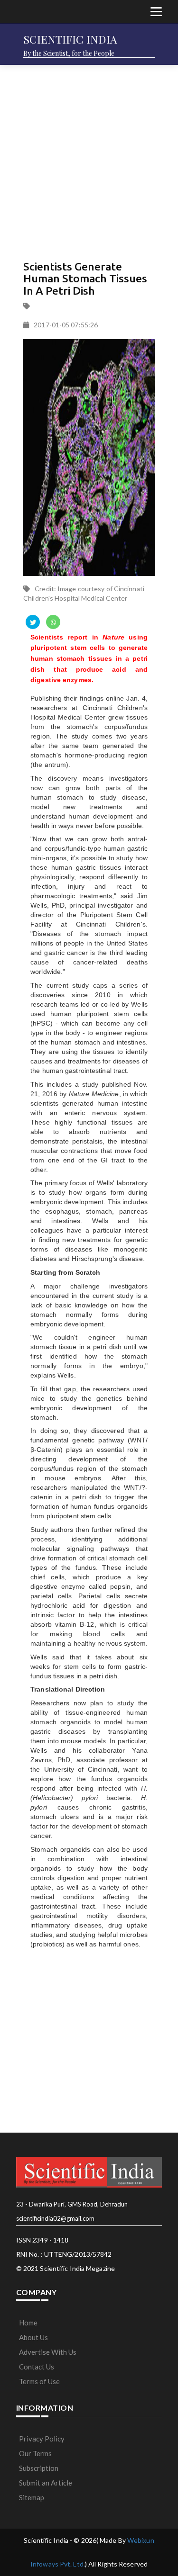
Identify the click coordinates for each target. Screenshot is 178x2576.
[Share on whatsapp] (53, 622)
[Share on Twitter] (33, 622)
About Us (33, 2337)
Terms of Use (39, 2381)
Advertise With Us (48, 2352)
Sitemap (32, 2497)
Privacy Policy (42, 2439)
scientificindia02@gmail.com (55, 2218)
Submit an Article (46, 2483)
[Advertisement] (89, 160)
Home (28, 2323)
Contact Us (37, 2367)
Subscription (39, 2468)
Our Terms (35, 2453)
